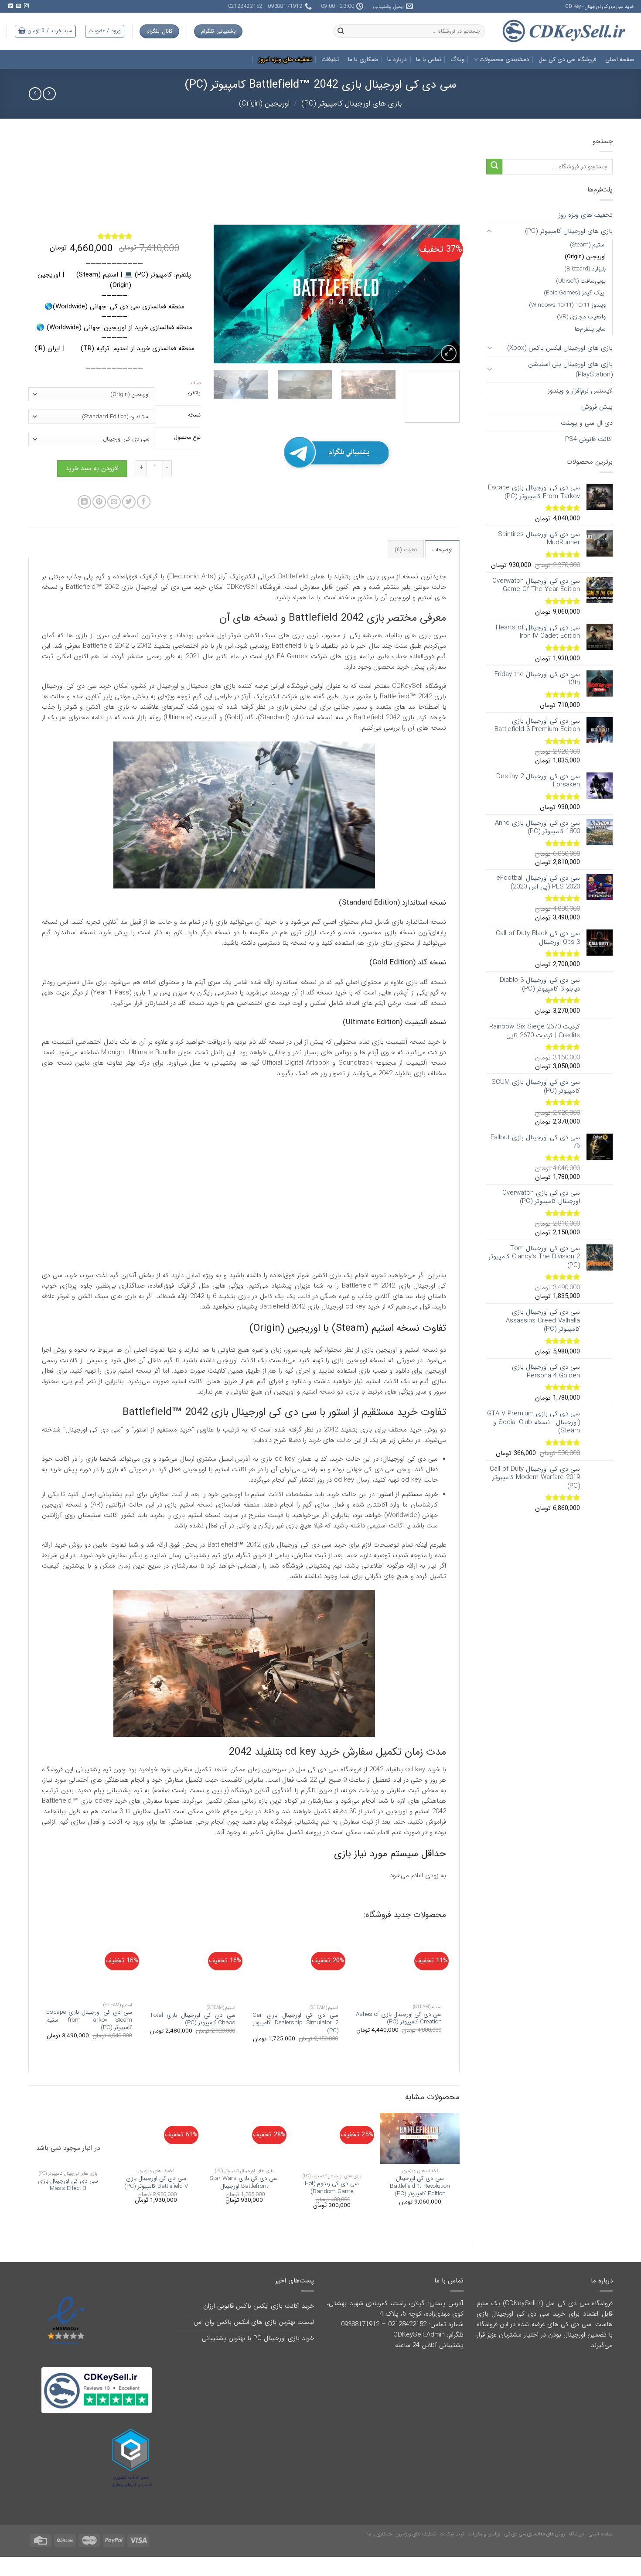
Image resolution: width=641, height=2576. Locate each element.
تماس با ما (429, 60)
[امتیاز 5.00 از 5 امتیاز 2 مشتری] (114, 236)
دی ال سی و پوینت (587, 423)
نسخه (194, 415)
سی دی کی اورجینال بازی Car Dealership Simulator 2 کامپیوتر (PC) (295, 2039)
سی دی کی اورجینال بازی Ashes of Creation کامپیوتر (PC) (399, 2034)
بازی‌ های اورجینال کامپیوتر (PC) (352, 104)
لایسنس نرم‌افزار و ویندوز (580, 391)
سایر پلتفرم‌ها (590, 329)
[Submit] (494, 167)
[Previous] (444, 294)
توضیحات (442, 565)
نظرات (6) (406, 565)
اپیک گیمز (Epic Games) (575, 293)
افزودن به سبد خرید (92, 484)
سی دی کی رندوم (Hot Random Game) (332, 2203)
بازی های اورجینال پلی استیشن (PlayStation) (570, 369)
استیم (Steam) (588, 245)
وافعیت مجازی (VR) (581, 317)
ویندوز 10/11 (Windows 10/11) (567, 305)
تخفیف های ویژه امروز (285, 60)
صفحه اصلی (620, 60)
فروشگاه (577, 2550)
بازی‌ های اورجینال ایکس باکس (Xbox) (560, 348)
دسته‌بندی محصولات (504, 60)
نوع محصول (187, 438)
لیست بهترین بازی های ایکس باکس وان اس (254, 2338)
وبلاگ (457, 60)
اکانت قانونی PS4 (589, 439)
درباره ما (397, 60)
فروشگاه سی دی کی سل (567, 60)
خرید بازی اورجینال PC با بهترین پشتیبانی (258, 2354)
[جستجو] (341, 31)
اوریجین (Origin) (264, 104)
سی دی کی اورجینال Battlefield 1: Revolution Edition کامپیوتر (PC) (420, 2202)
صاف (196, 383)
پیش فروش (597, 407)
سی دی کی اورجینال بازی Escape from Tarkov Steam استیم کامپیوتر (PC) (89, 2036)
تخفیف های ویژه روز (586, 215)
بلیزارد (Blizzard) (585, 269)
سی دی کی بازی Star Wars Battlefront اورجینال (244, 2198)
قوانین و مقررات (484, 2550)
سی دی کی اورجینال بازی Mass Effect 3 (68, 2201)
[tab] (442, 565)
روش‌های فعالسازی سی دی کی (535, 2550)
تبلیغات (330, 60)
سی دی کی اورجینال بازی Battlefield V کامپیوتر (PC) (156, 2198)
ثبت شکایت (452, 2550)
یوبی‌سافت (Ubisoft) (581, 281)
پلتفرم (194, 393)
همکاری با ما (363, 60)
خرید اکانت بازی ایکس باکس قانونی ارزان (259, 2322)
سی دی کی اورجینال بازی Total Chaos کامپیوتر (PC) (193, 2035)
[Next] (223, 294)
